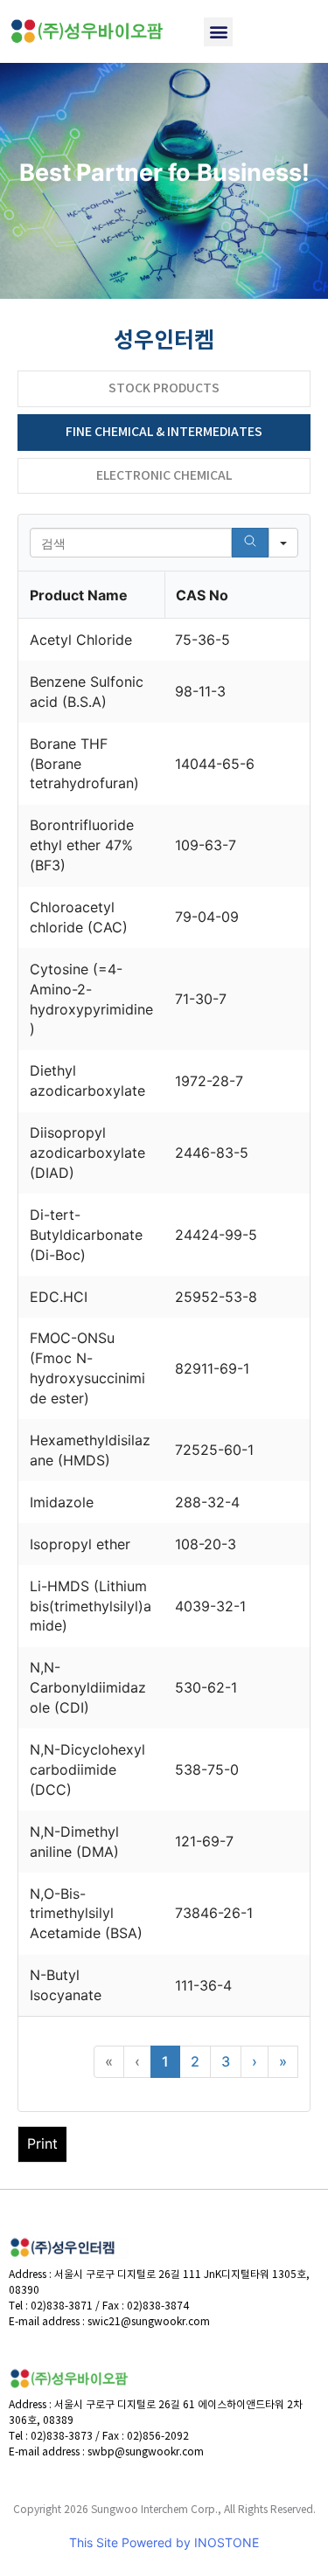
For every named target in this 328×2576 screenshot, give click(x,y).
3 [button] (226, 2061)
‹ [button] (137, 2061)
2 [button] (195, 2061)
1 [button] (165, 2061)
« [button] (109, 2061)
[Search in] (283, 543)
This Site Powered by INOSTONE (164, 2542)
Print (42, 2143)
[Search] (250, 543)
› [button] (255, 2061)
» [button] (283, 2061)
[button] (218, 32)
